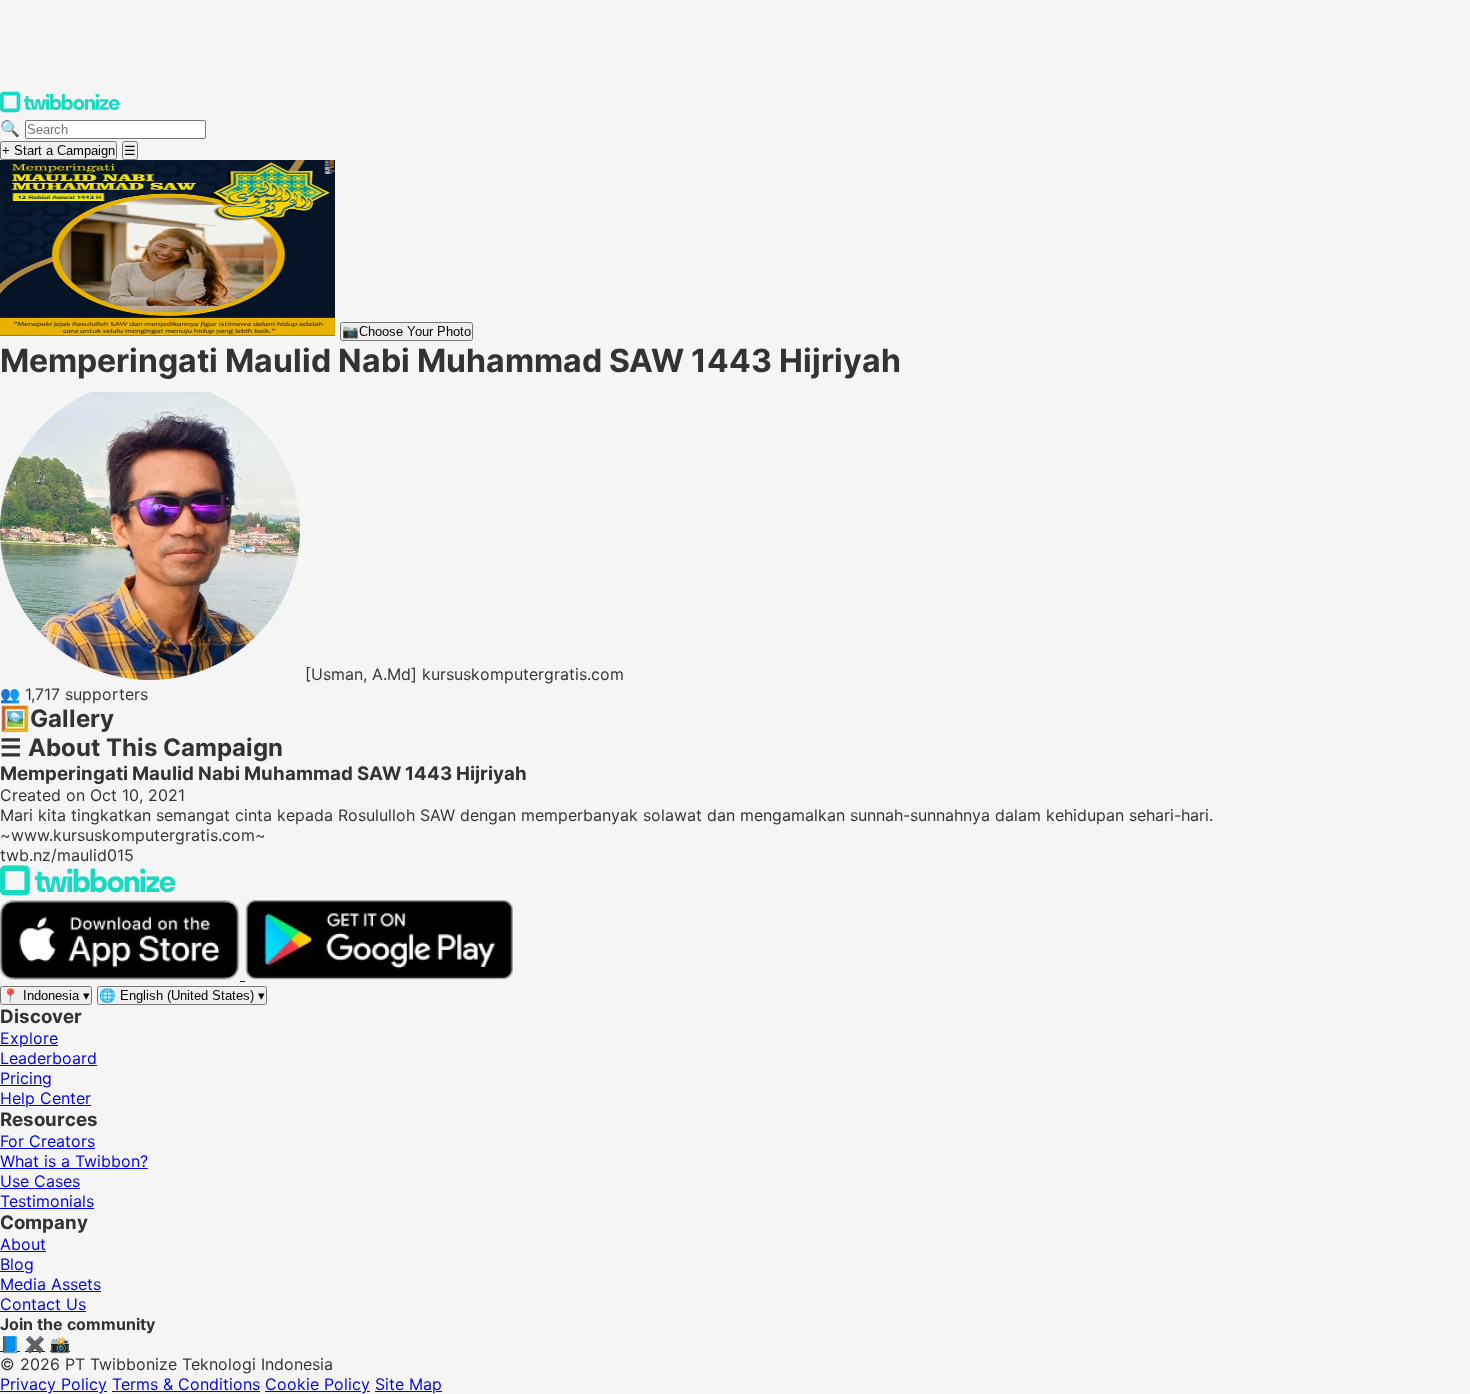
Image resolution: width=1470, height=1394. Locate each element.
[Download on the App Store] (122, 974)
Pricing (26, 1078)
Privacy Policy (53, 1384)
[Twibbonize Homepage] (60, 108)
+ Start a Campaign (58, 150)
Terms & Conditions (186, 1384)
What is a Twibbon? (74, 1161)
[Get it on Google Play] (379, 974)
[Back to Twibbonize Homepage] (88, 890)
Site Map (408, 1384)
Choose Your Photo (406, 331)
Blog (17, 1264)
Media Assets (50, 1284)
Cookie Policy (317, 1384)
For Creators (47, 1141)
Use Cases (40, 1181)
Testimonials (47, 1201)
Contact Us (43, 1304)
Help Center (45, 1098)
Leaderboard (48, 1058)
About (23, 1244)
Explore (29, 1038)
